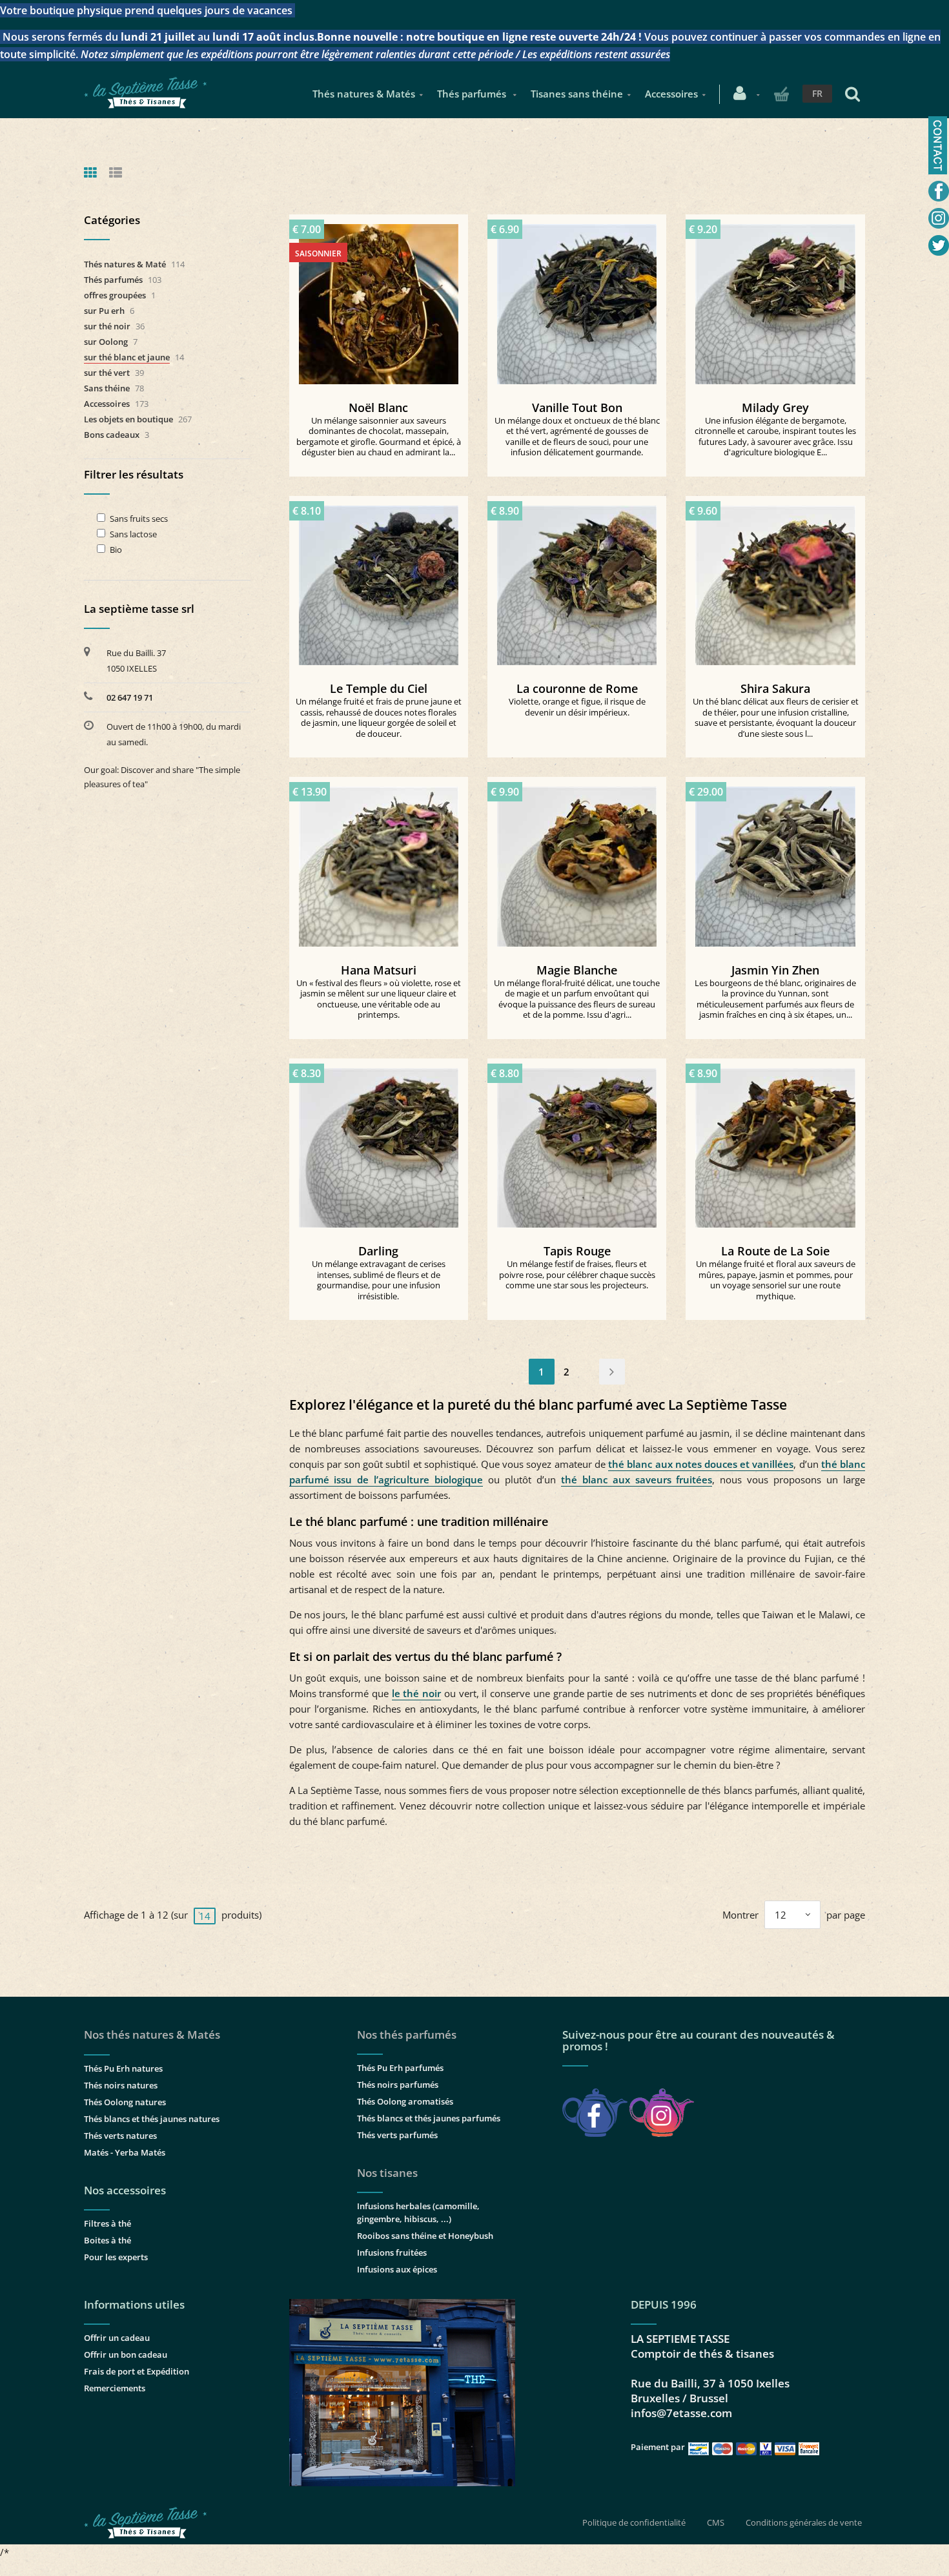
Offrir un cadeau (117, 2338)
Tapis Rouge (577, 1251)
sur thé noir (107, 326)
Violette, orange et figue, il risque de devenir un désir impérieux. (577, 707)
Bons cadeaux (112, 435)
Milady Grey (775, 407)
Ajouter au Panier (583, 299)
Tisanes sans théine (577, 94)
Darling (378, 1251)
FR (817, 93)
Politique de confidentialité (634, 2522)
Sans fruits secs (139, 519)
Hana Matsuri (379, 970)
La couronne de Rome (577, 688)
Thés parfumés (473, 94)
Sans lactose (133, 534)
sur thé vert (107, 373)
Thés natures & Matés (364, 94)
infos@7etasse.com (681, 2413)
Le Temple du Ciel (379, 688)
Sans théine (107, 388)
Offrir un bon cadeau (126, 2354)
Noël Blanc (378, 407)
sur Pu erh (104, 311)
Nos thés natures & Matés (152, 2035)
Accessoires (671, 94)
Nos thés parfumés (407, 2035)
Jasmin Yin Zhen (775, 970)
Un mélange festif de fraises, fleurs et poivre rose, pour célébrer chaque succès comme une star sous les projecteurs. (577, 1274)
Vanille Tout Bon (577, 407)
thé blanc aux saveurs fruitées (637, 1479)
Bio (116, 550)
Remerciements (115, 2388)
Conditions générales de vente (804, 2522)
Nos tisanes (387, 2173)
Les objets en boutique (128, 419)
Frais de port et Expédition (137, 2371)
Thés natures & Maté (125, 264)
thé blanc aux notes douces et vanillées (701, 1464)
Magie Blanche (577, 970)
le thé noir (416, 1693)
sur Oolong (106, 342)
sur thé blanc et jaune (127, 357)
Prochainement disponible (384, 299)
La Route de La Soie (775, 1251)
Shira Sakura (775, 688)
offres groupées (115, 295)
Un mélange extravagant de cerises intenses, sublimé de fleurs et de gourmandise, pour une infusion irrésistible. (379, 1280)
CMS (716, 2522)
